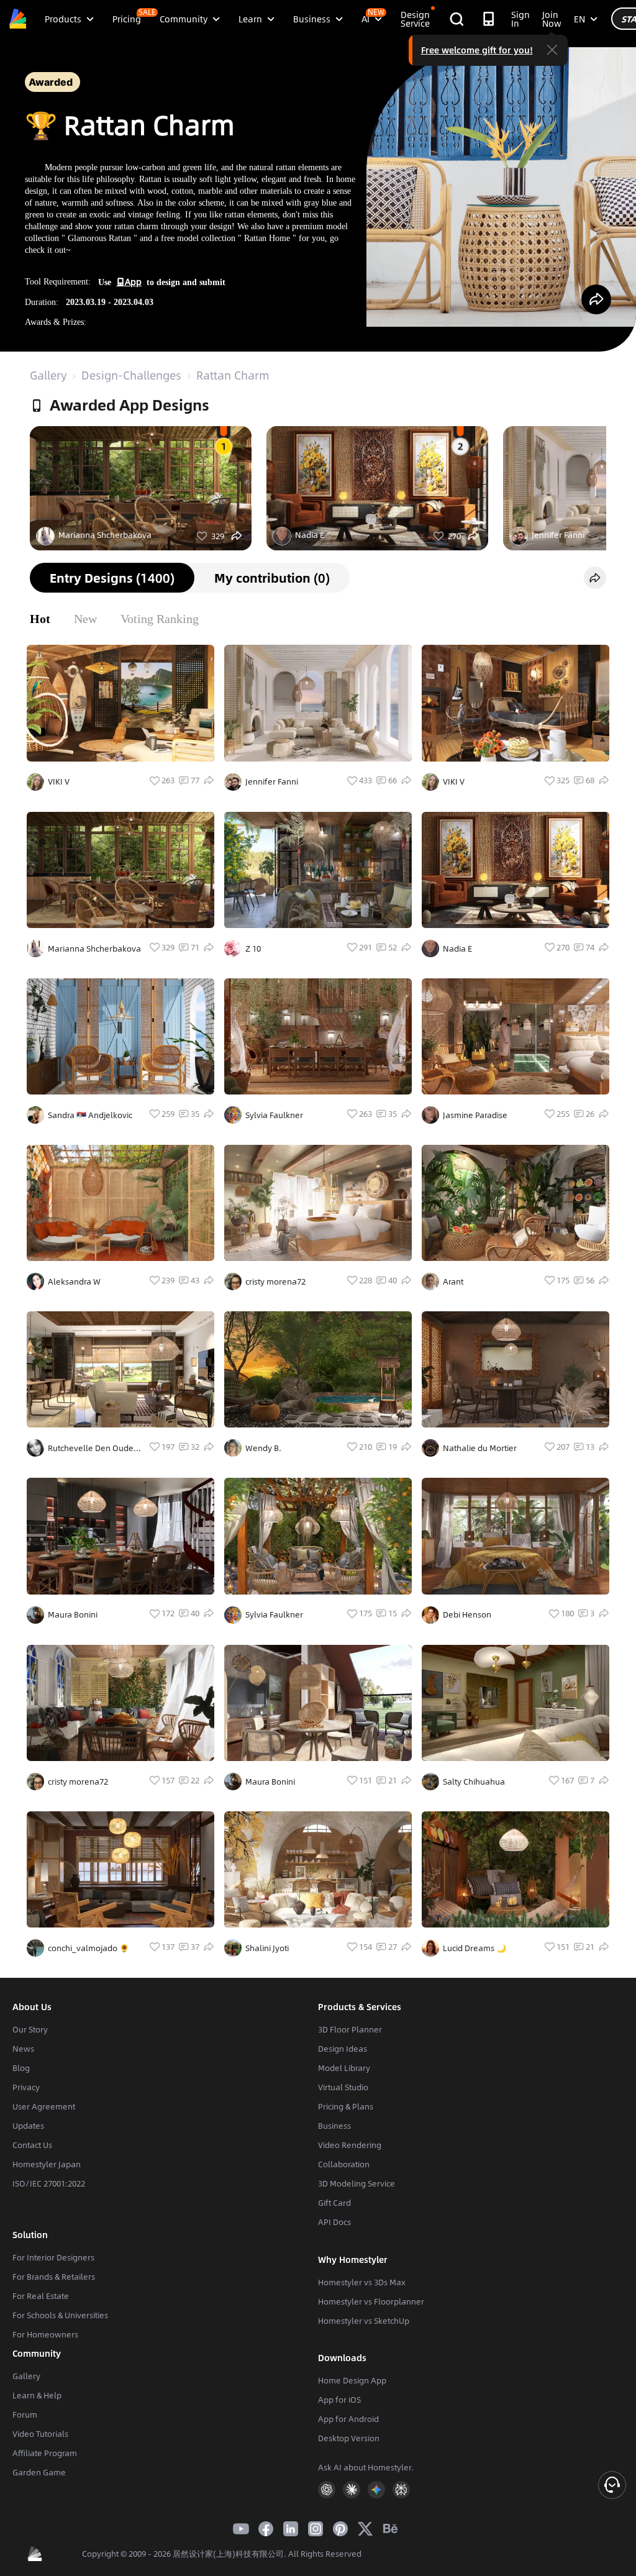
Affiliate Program (45, 2453)
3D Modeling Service (357, 2183)
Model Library (344, 2068)
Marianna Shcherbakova (105, 535)
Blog (21, 2068)
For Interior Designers (53, 2257)
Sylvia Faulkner (274, 1115)
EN (579, 19)
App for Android (348, 2419)
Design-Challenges (131, 375)
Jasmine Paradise (475, 1115)
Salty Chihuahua (474, 1782)
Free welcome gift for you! (477, 50)
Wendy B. (263, 1448)
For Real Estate (41, 2296)
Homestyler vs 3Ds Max (362, 2282)
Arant (453, 1281)
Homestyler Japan (47, 2164)
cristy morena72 (275, 1281)
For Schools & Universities (60, 2315)
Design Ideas (343, 2049)
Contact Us (32, 2145)
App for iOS (339, 2400)
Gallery (48, 375)
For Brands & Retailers (54, 2277)
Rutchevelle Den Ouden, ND (94, 1448)
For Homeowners (45, 2334)
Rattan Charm (233, 375)
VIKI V (59, 781)
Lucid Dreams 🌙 (475, 1948)
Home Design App (352, 2380)
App (133, 281)
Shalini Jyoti (267, 1948)
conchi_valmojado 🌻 (89, 1948)
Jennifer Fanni (558, 535)
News (23, 2049)
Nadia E (310, 535)
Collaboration (344, 2164)
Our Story (30, 2029)
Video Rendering (350, 2145)
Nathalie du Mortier (480, 1448)
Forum (25, 2414)
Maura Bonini (73, 1614)
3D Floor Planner (350, 2029)
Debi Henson (467, 1614)
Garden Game (39, 2472)
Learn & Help (37, 2395)
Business (334, 2126)
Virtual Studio (343, 2087)
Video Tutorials (40, 2434)
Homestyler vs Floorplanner (371, 2301)
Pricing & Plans (346, 2106)
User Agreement (44, 2106)
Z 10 (253, 949)
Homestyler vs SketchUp (364, 2321)
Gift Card (334, 2203)
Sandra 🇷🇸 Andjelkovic (90, 1115)
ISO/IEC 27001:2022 (49, 2183)
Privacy (26, 2087)
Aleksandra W (74, 1281)
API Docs (334, 2222)
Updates (28, 2126)
